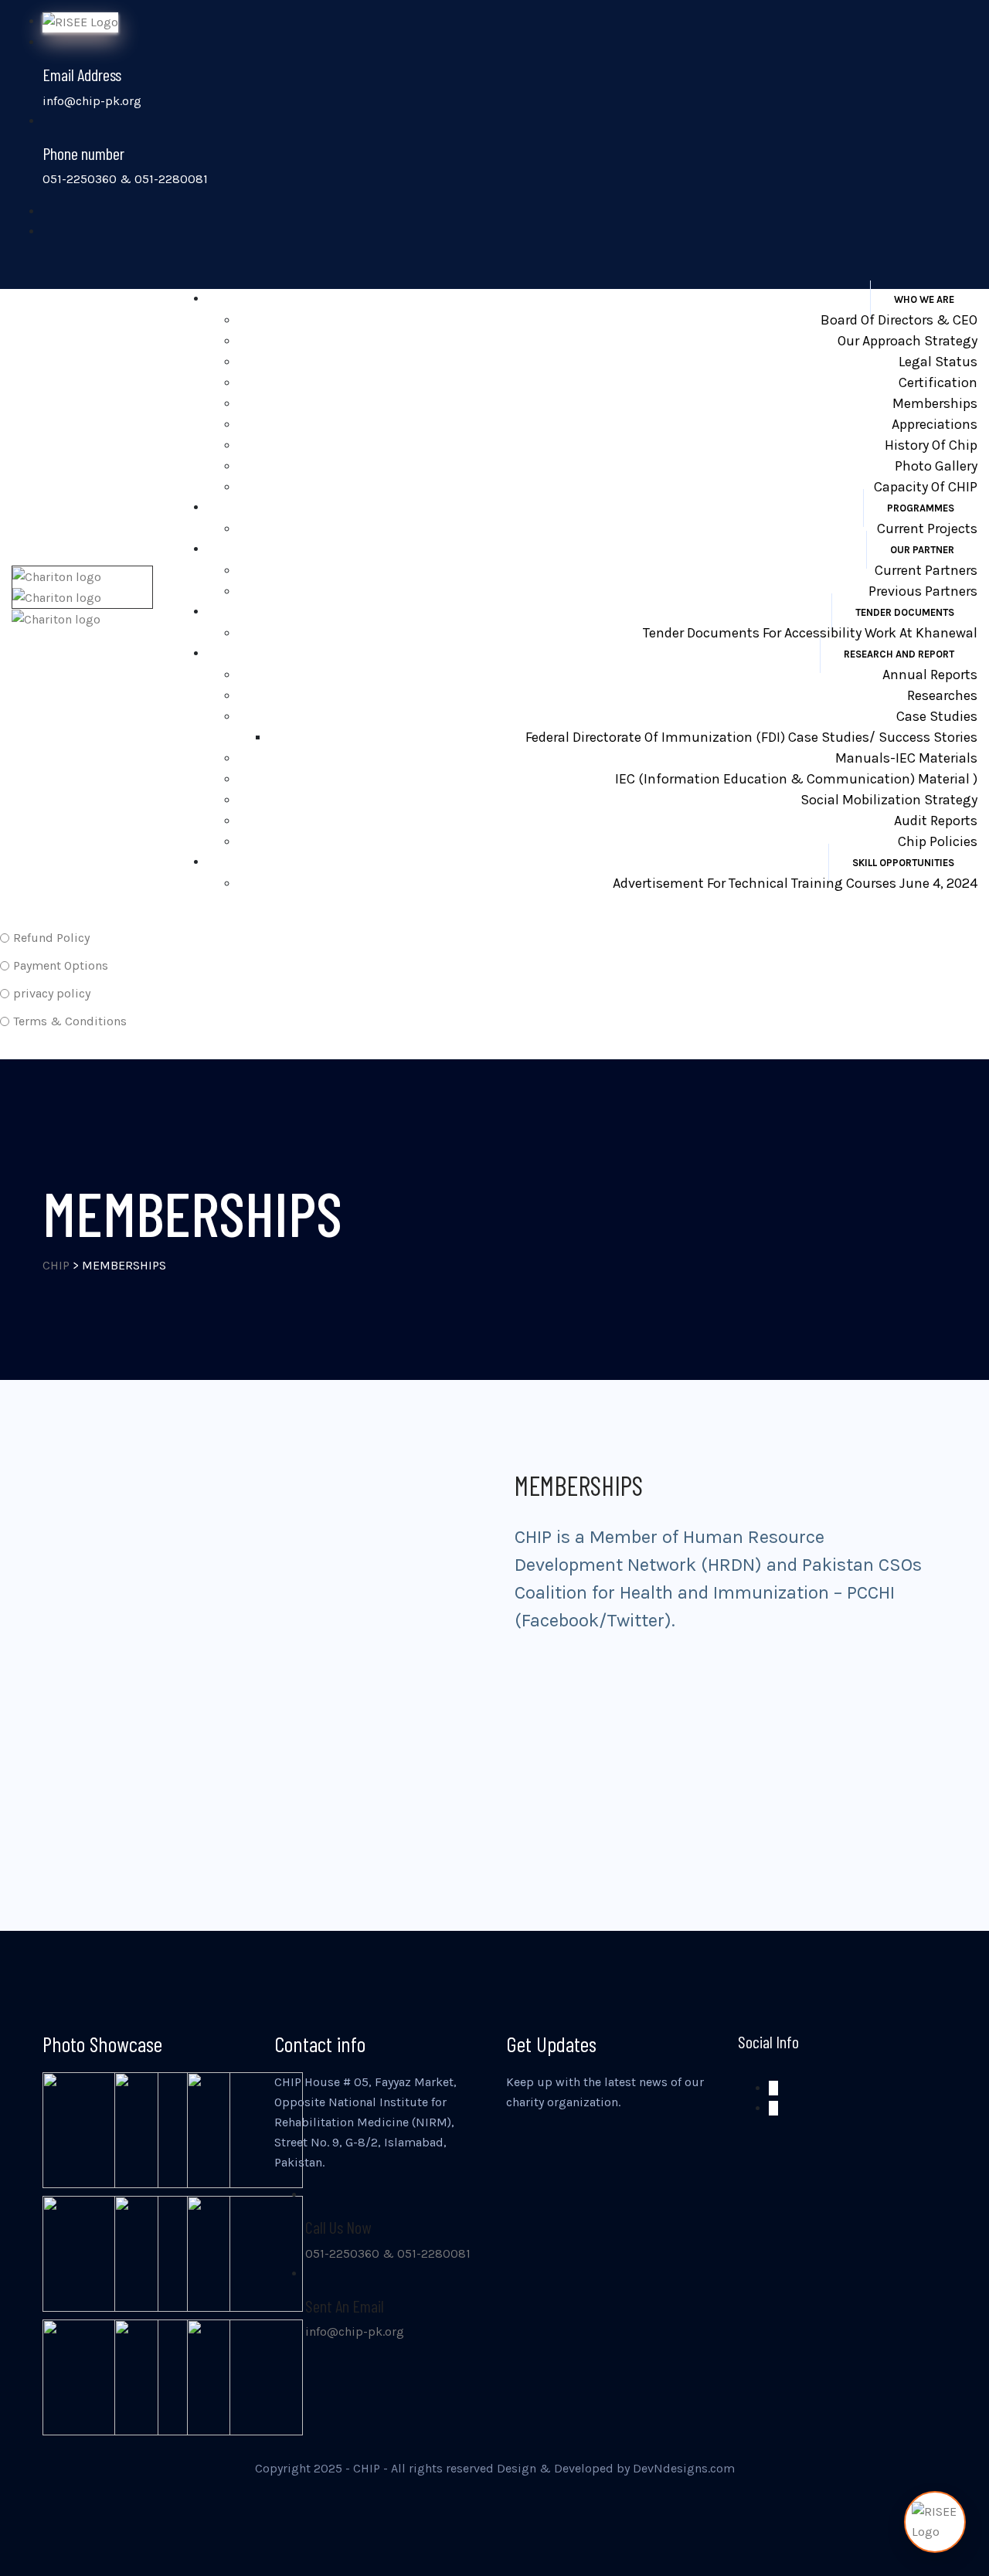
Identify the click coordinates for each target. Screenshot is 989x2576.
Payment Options (61, 965)
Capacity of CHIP (926, 487)
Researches (942, 695)
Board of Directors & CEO (899, 320)
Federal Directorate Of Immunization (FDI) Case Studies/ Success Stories (751, 737)
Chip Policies (938, 841)
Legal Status (938, 362)
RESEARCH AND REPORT (899, 654)
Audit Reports (936, 821)
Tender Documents (905, 612)
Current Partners (926, 570)
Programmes (921, 508)
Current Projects (927, 528)
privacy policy (52, 993)
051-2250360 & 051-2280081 (388, 2253)
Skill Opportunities (903, 863)
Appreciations (935, 424)
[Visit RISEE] (935, 2522)
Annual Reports (930, 675)
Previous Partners (923, 591)
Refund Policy (51, 938)
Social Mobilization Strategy (889, 800)
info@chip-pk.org (355, 2331)
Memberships (935, 403)
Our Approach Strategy (907, 341)
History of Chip (931, 445)
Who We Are (924, 299)
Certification (938, 382)
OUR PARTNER (922, 550)
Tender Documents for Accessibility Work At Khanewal (810, 633)
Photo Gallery (936, 466)
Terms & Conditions (70, 1021)
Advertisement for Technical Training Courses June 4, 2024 (795, 883)
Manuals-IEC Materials (906, 758)
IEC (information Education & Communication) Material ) (796, 779)
